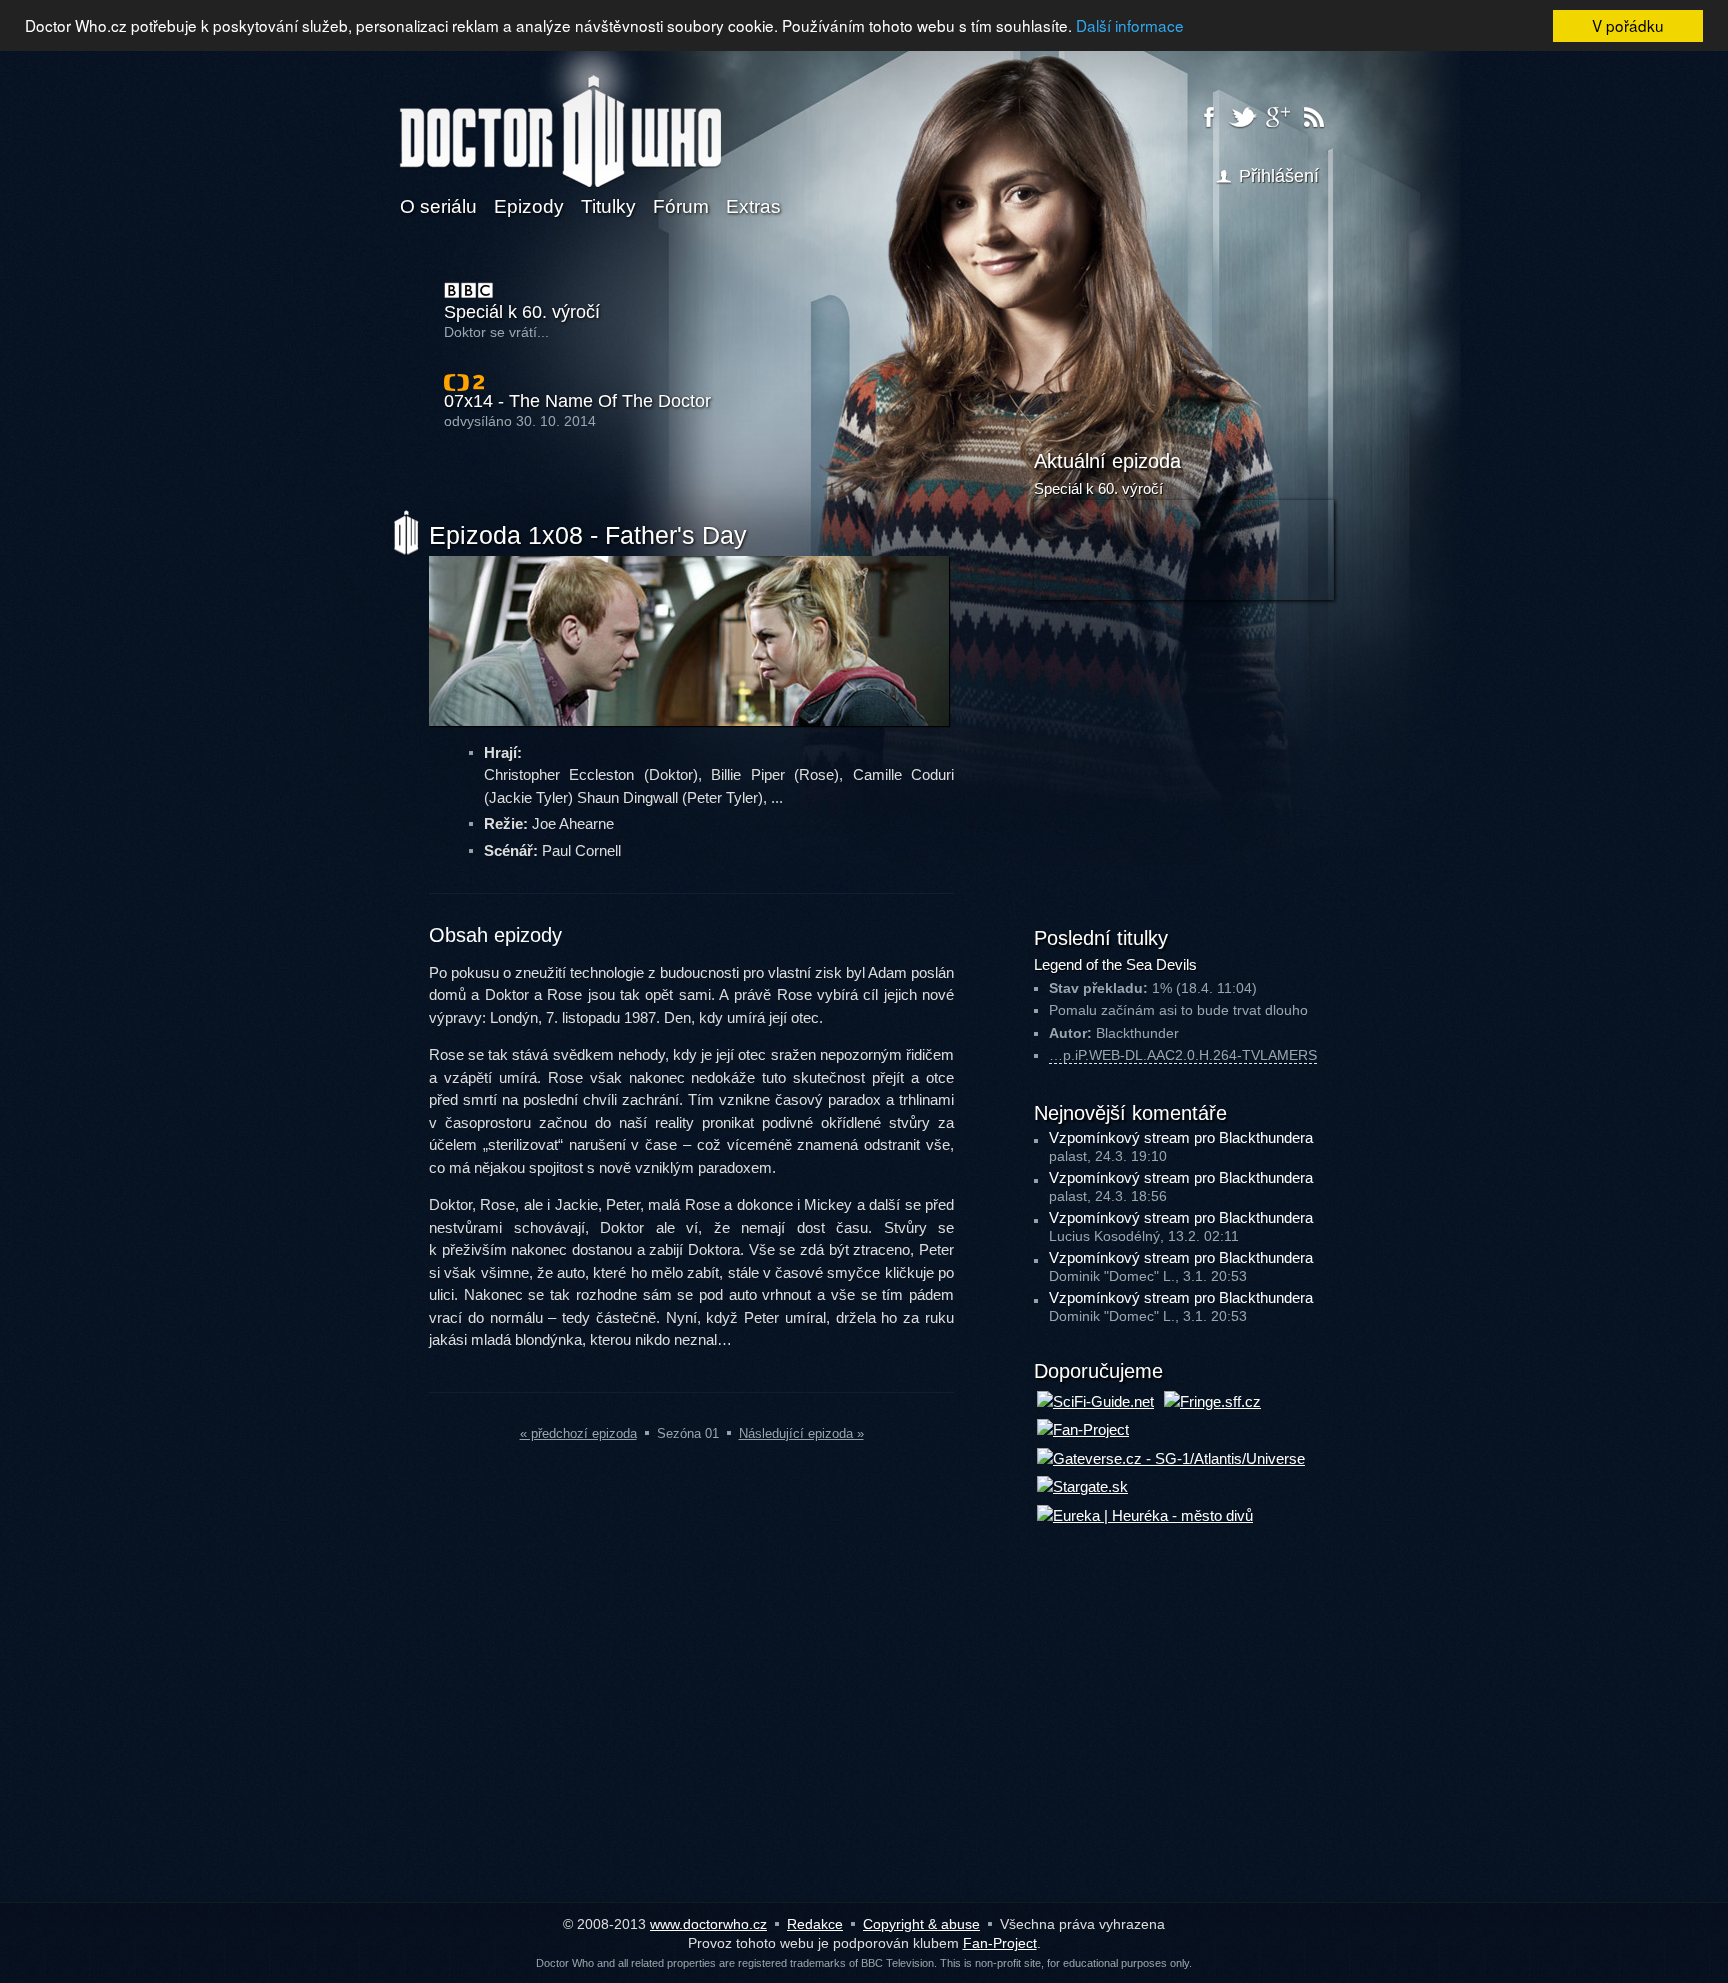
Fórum (681, 206)
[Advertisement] (1184, 760)
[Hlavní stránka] (560, 119)
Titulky (608, 206)
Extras (753, 206)
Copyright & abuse (921, 1924)
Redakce (815, 1924)
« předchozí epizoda (578, 1433)
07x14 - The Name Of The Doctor (577, 401)
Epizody (529, 206)
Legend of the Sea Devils (1115, 964)
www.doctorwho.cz (708, 1924)
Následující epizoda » (801, 1433)
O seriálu (438, 206)
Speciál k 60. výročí (522, 312)
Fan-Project (1000, 1943)
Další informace (1130, 25)
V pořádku (1628, 25)
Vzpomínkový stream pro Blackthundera (1181, 1137)
